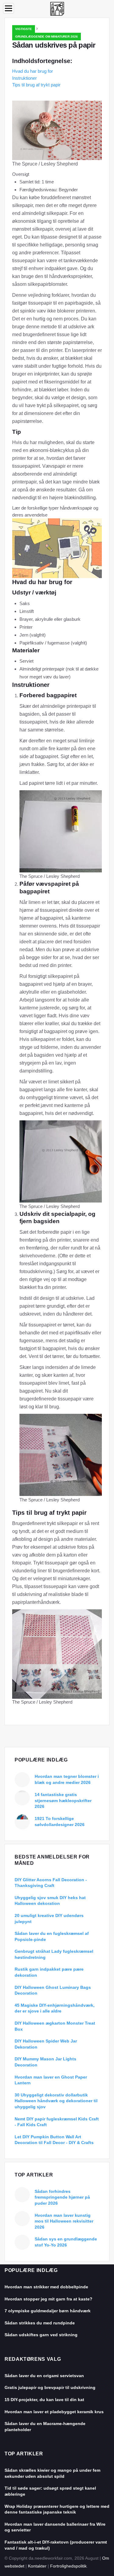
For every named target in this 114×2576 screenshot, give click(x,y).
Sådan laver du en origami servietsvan (44, 2376)
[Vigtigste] (57, 8)
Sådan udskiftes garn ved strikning (41, 2335)
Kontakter (37, 2566)
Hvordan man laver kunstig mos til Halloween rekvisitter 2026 (64, 2221)
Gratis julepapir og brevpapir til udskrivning (50, 2387)
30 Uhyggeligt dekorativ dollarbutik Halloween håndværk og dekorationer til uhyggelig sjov (56, 2101)
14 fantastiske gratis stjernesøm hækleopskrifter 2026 (63, 1800)
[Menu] (9, 8)
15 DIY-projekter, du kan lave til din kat (44, 2400)
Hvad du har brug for (33, 71)
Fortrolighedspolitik (68, 2566)
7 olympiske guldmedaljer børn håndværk (48, 2311)
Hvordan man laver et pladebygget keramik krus (54, 2412)
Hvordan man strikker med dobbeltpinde (46, 2287)
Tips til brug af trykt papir (36, 85)
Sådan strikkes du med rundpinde (40, 2323)
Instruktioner (24, 78)
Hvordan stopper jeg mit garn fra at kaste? (48, 2299)
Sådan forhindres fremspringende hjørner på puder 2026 (62, 2197)
